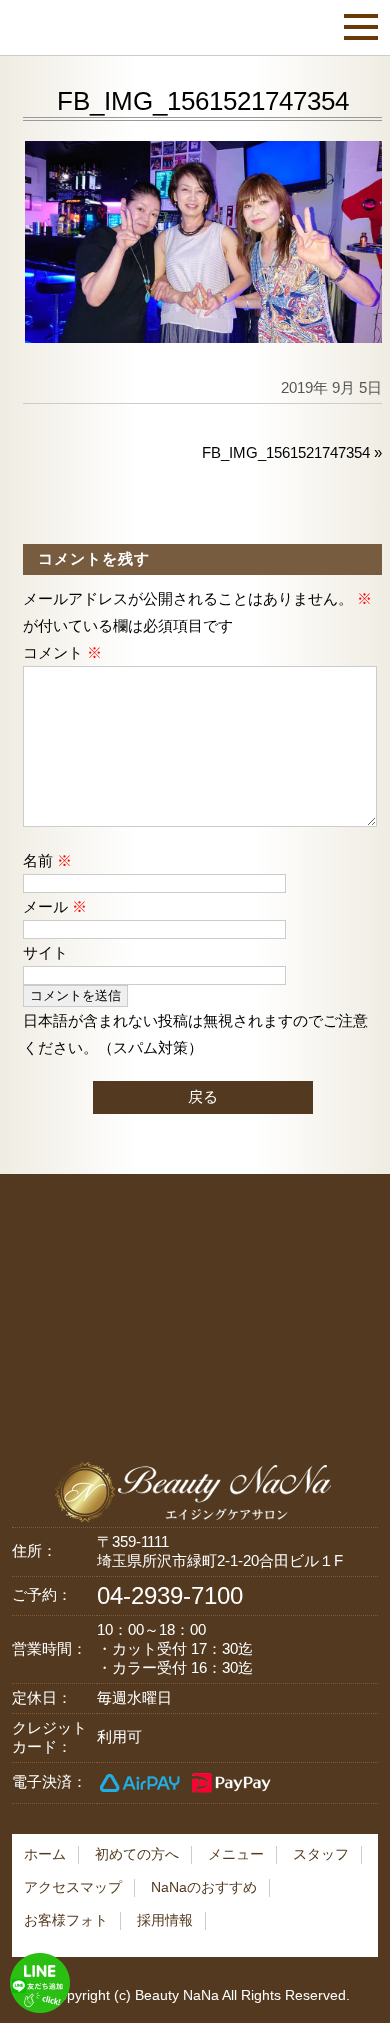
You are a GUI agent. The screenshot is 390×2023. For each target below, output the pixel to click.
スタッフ (321, 1854)
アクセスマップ (73, 1887)
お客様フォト (66, 1920)
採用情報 (165, 1920)
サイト (45, 952)
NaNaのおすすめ (204, 1887)
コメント (62, 652)
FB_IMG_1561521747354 (286, 452)
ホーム (45, 1854)
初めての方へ (137, 1854)
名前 (47, 860)
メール (55, 906)
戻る (203, 1096)
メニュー (236, 1854)
